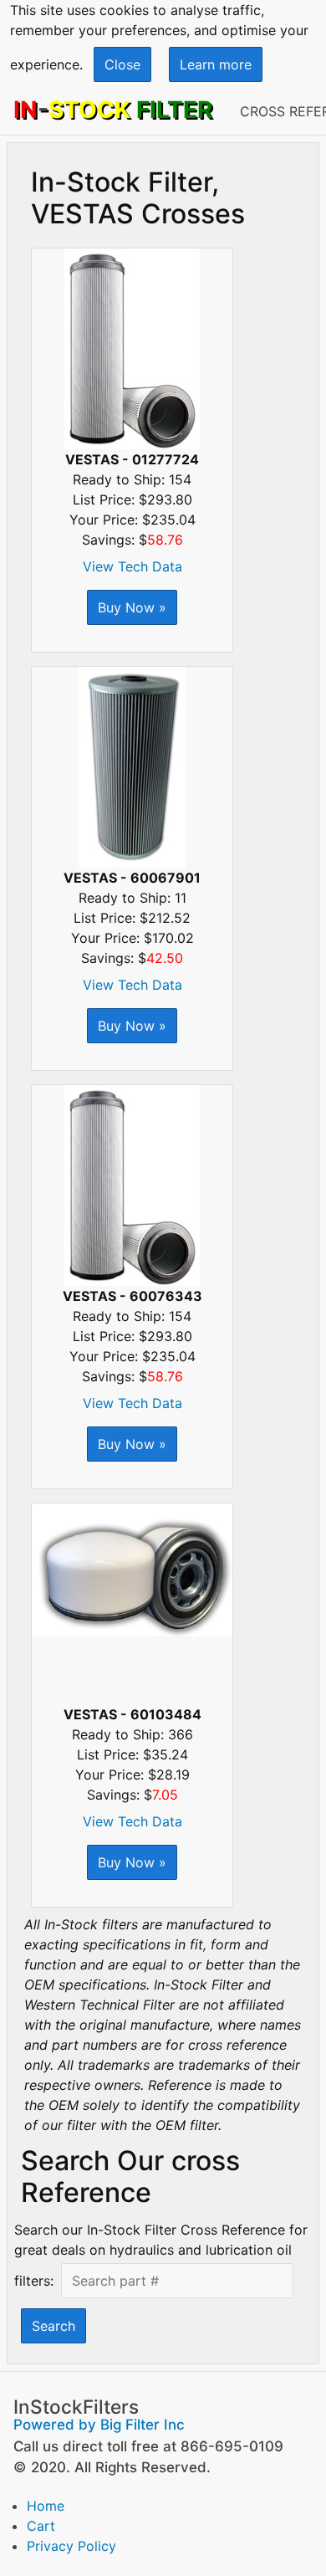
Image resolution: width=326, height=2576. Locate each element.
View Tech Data (132, 566)
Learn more (216, 64)
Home (46, 2506)
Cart (41, 2526)
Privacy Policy (71, 2546)
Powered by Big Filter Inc (99, 2425)
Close (122, 64)
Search (53, 2326)
